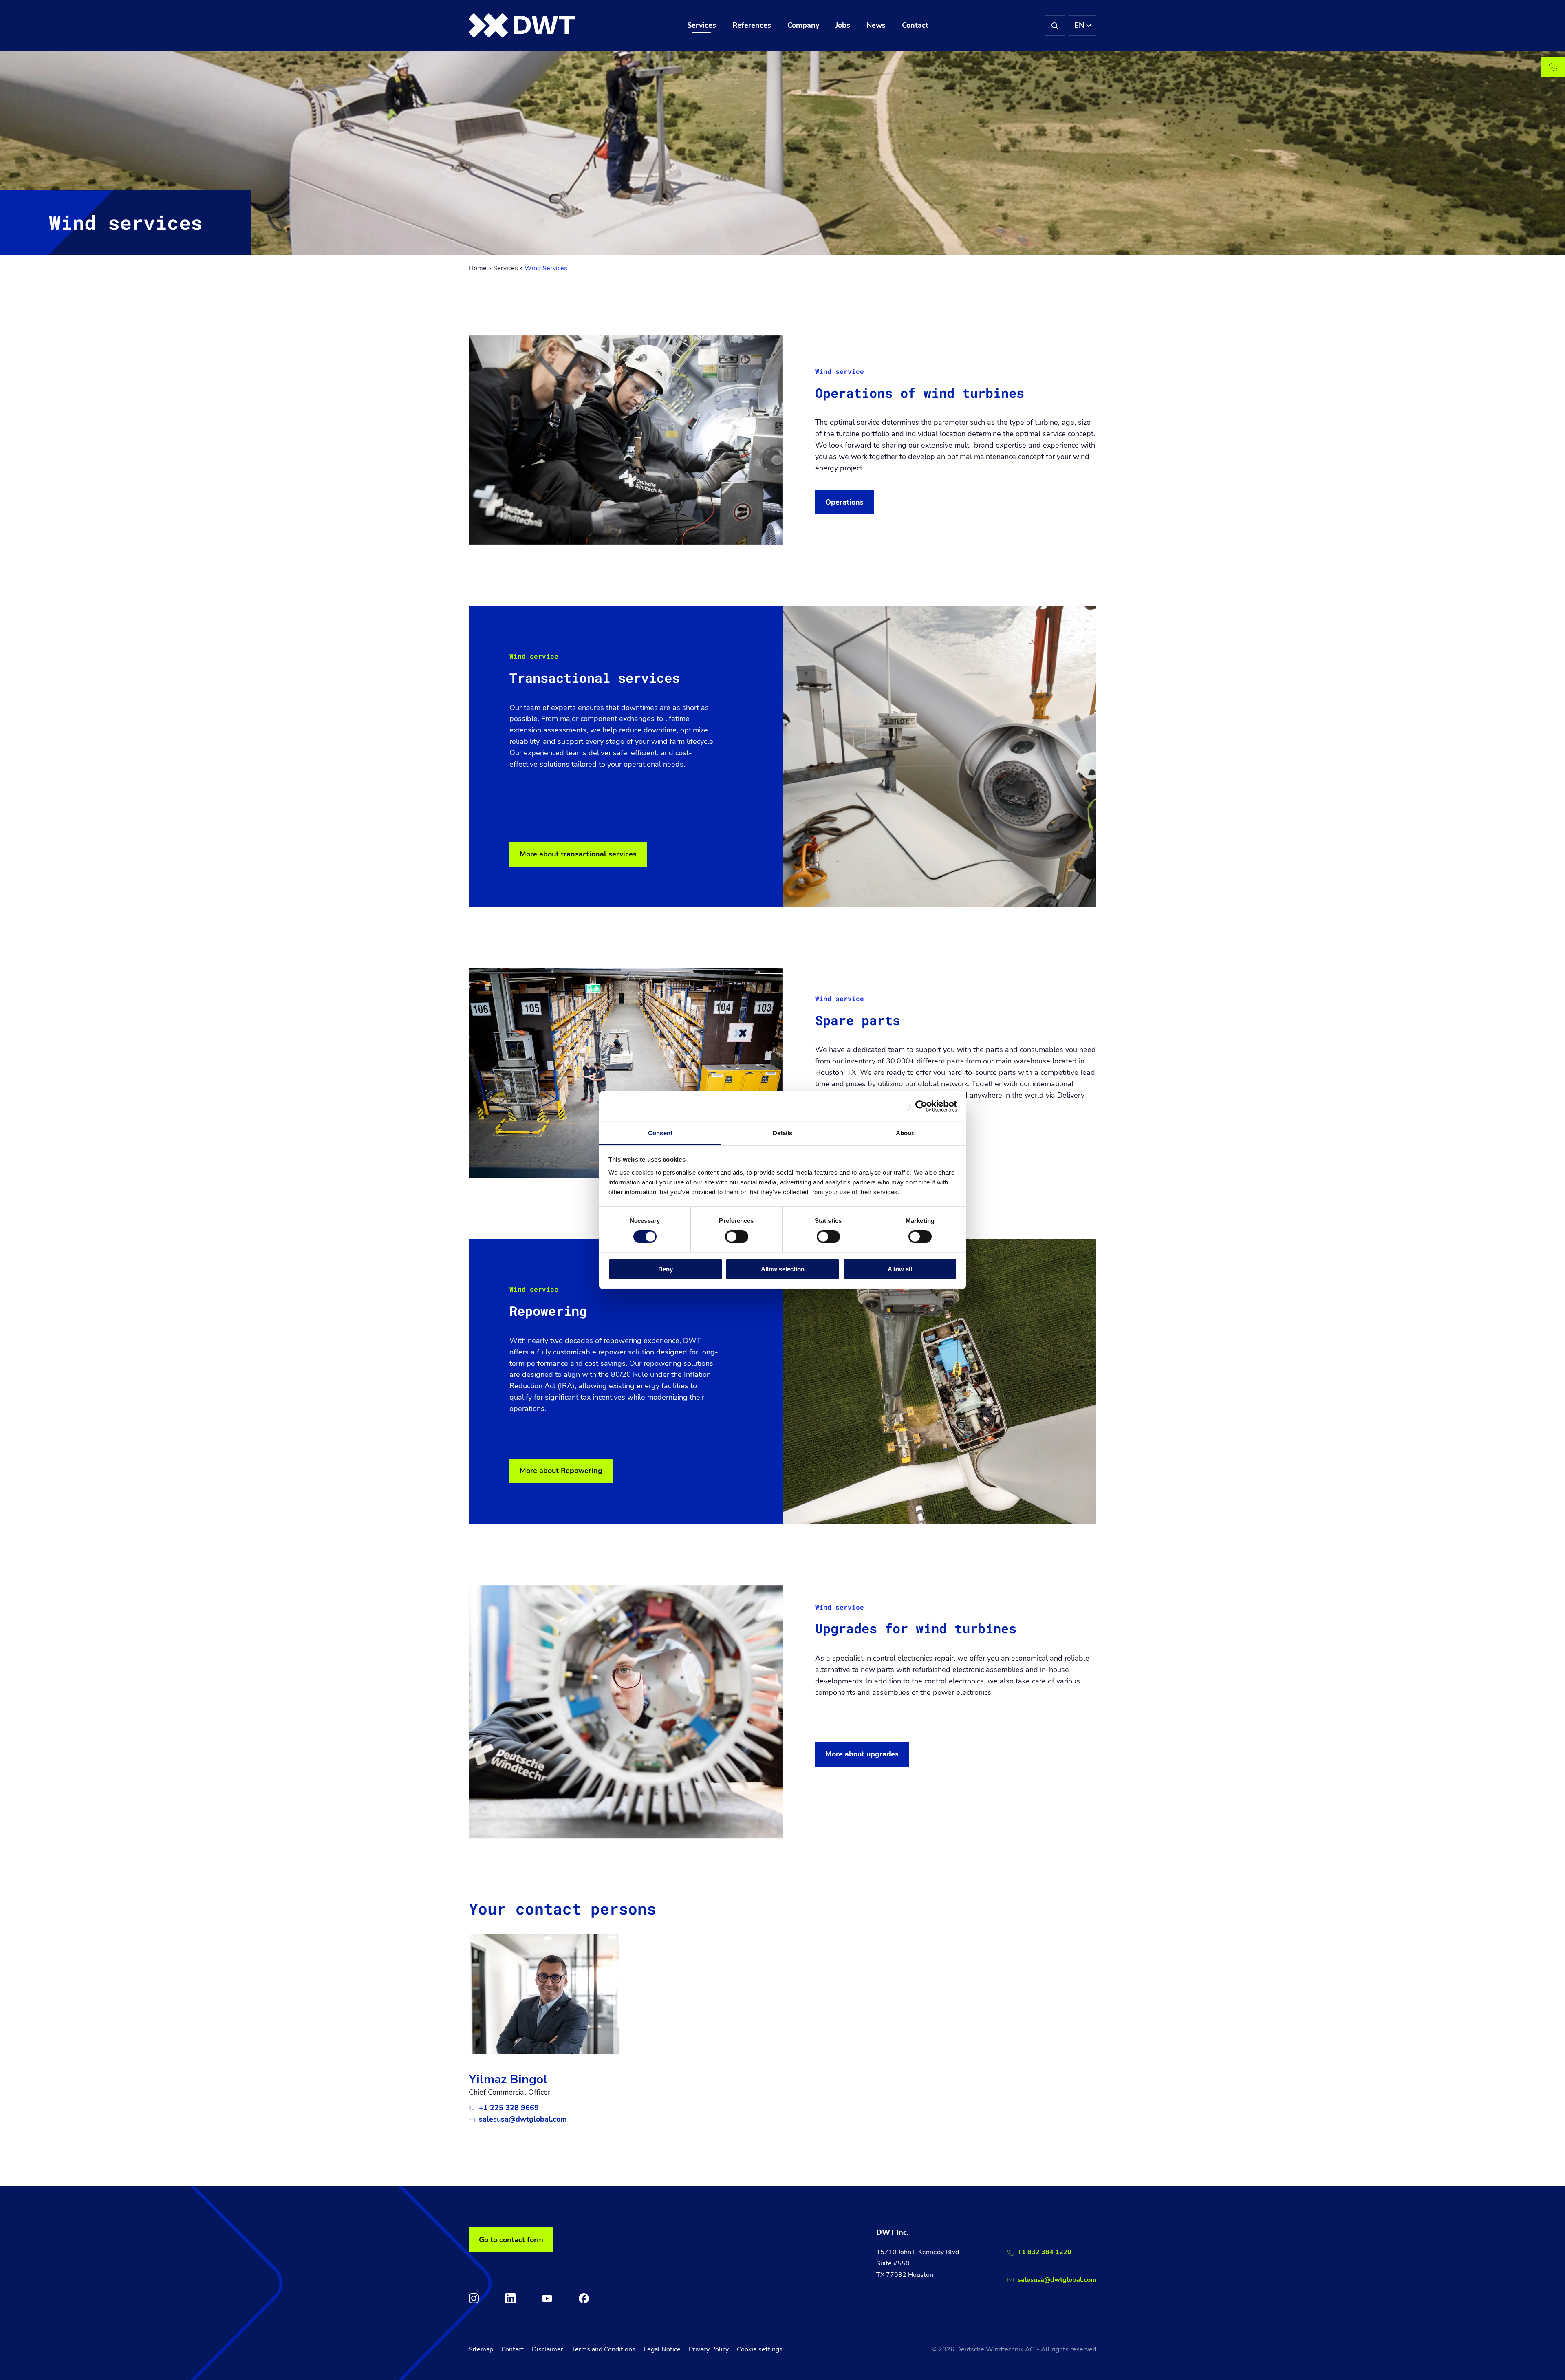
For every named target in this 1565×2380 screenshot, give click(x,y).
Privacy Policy (709, 2349)
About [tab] (905, 1133)
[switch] (737, 1237)
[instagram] (474, 2298)
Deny (666, 1269)
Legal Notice (662, 2349)
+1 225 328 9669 (509, 2108)
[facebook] (584, 2298)
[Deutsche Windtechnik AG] (522, 26)
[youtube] (547, 2298)
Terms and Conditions (603, 2349)
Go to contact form (511, 2240)
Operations (844, 502)
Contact (512, 2349)
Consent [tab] (660, 1133)
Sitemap (481, 2349)
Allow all (900, 1269)
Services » (508, 268)
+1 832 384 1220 (1045, 2252)
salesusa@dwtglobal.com (523, 2119)
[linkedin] (510, 2298)
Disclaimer (548, 2349)
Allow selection (783, 1269)
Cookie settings (760, 2349)
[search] (1055, 26)
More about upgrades (862, 1754)
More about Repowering (561, 1471)
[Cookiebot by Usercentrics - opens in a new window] (921, 1106)
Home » (480, 268)
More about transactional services (578, 854)
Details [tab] (783, 1133)
